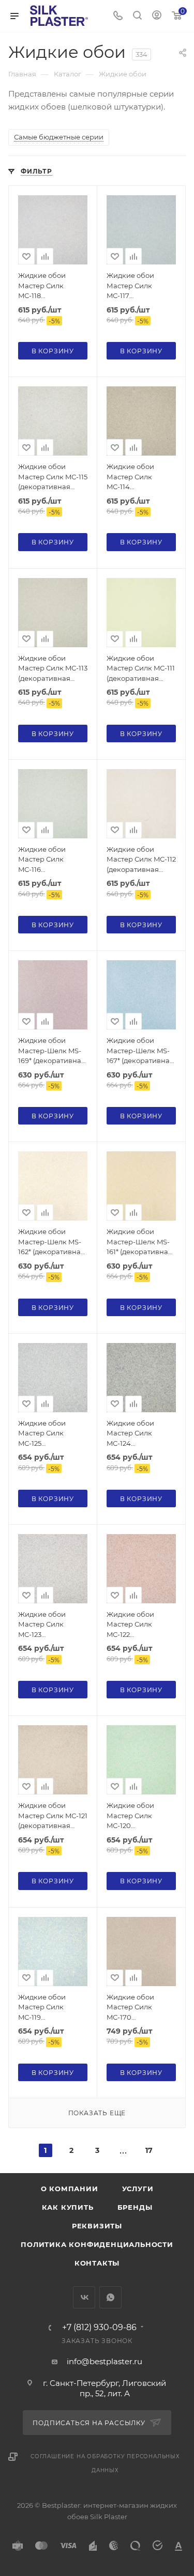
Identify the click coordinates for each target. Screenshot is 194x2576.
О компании (70, 2189)
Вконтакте (84, 2297)
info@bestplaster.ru (105, 2361)
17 (149, 2150)
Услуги (138, 2189)
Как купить (68, 2207)
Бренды (135, 2207)
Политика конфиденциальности (97, 2244)
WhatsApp (110, 2297)
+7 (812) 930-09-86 (99, 2328)
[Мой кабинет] (157, 16)
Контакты (97, 2263)
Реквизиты (97, 2226)
